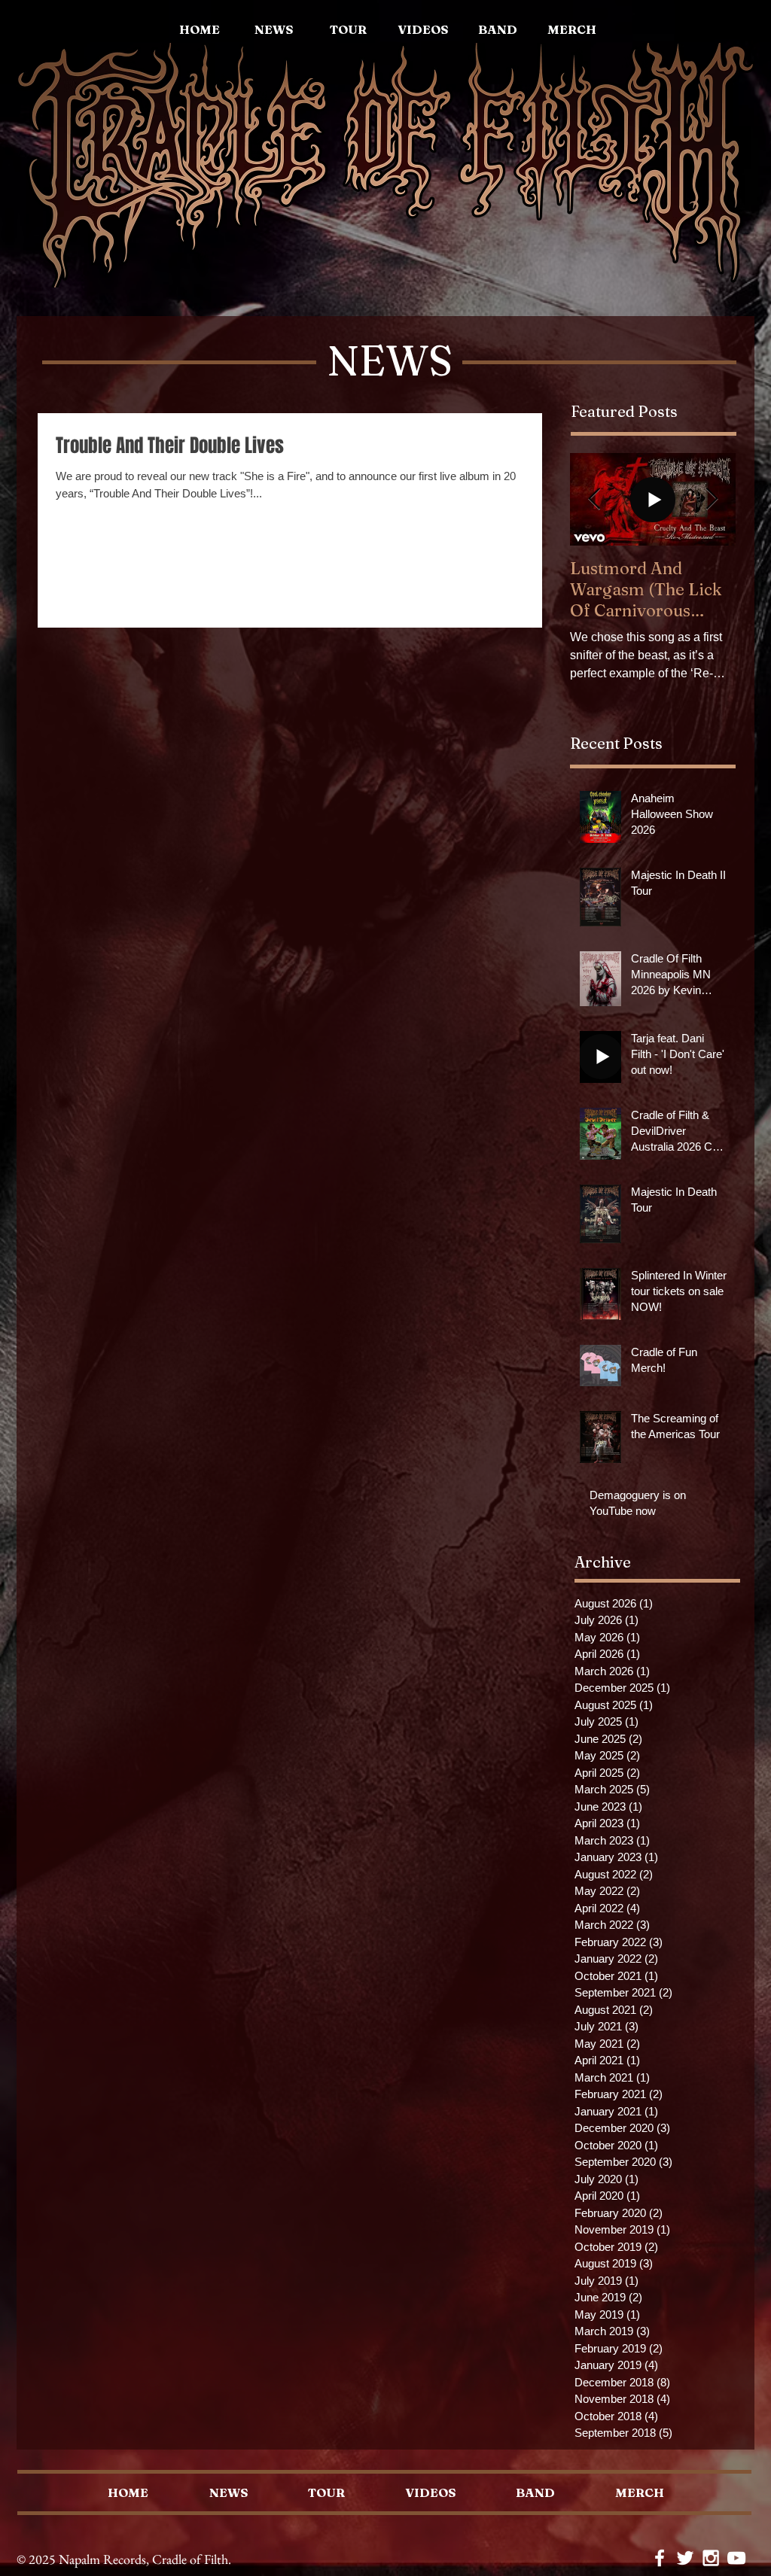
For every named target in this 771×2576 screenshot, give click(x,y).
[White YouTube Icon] (736, 2558)
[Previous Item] (594, 499)
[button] (572, 29)
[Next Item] (712, 499)
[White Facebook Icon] (660, 2558)
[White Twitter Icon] (685, 2558)
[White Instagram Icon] (711, 2558)
